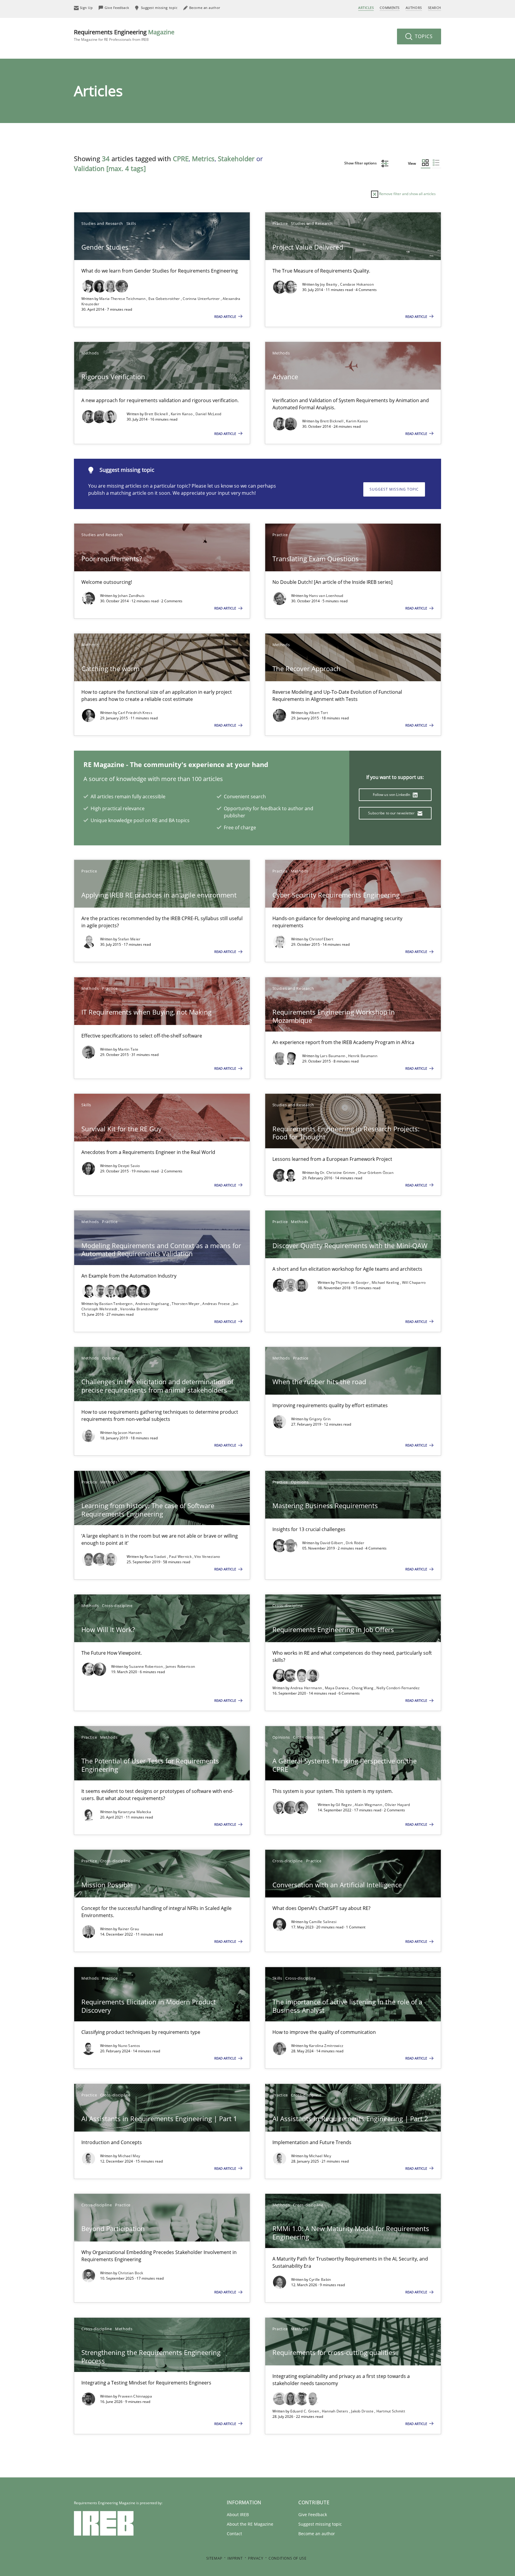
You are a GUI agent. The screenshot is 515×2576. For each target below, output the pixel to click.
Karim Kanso (182, 414)
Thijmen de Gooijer (353, 1282)
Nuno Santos (129, 2046)
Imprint (235, 2558)
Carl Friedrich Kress (135, 713)
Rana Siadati (156, 1557)
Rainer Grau (128, 1929)
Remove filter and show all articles (407, 194)
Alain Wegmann (369, 1805)
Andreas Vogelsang (153, 1304)
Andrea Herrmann (307, 1688)
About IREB (238, 2514)
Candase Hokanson (357, 284)
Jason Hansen (130, 1433)
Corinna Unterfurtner (202, 299)
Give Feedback (313, 2514)
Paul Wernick (181, 1557)
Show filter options (361, 163)
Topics (423, 36)
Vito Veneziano (207, 1557)
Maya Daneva (337, 1688)
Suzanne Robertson (146, 1666)
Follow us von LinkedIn (392, 795)
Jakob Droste (363, 2411)
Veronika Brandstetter (139, 1309)
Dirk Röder (355, 1543)
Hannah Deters (336, 2411)
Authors (414, 8)
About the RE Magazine (250, 2524)
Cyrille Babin (320, 2279)
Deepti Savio (129, 1166)
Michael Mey (129, 2156)
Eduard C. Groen (305, 2411)
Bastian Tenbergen (116, 1304)
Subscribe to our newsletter (392, 813)
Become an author (317, 2534)
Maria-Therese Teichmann (123, 299)
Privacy (256, 2558)
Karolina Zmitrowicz (326, 2046)
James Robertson (180, 1666)
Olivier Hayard (397, 1805)
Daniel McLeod (208, 414)
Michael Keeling (386, 1282)
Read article (226, 316)
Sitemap (214, 2558)
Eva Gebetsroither (165, 299)
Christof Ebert (321, 939)
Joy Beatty (329, 284)
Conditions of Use (287, 2558)
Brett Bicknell (157, 414)
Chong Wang (363, 1688)
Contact (234, 2534)
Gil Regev (344, 1805)
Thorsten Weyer (186, 1304)
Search (435, 8)
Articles (366, 8)
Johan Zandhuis (131, 596)
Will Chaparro (414, 1282)
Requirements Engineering (124, 35)
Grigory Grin (320, 1419)
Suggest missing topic (394, 489)
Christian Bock (131, 2273)
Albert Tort (318, 713)
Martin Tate (128, 1049)
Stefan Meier (129, 939)
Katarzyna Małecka (135, 1812)
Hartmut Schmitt (391, 2411)
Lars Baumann (333, 1056)
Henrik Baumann (363, 1056)
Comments (390, 8)
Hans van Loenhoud (326, 596)
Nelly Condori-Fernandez (398, 1688)
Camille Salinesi (323, 1922)
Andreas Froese (217, 1304)
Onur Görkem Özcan (376, 1173)
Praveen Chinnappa (135, 2396)
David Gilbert (332, 1543)
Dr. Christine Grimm (338, 1173)
